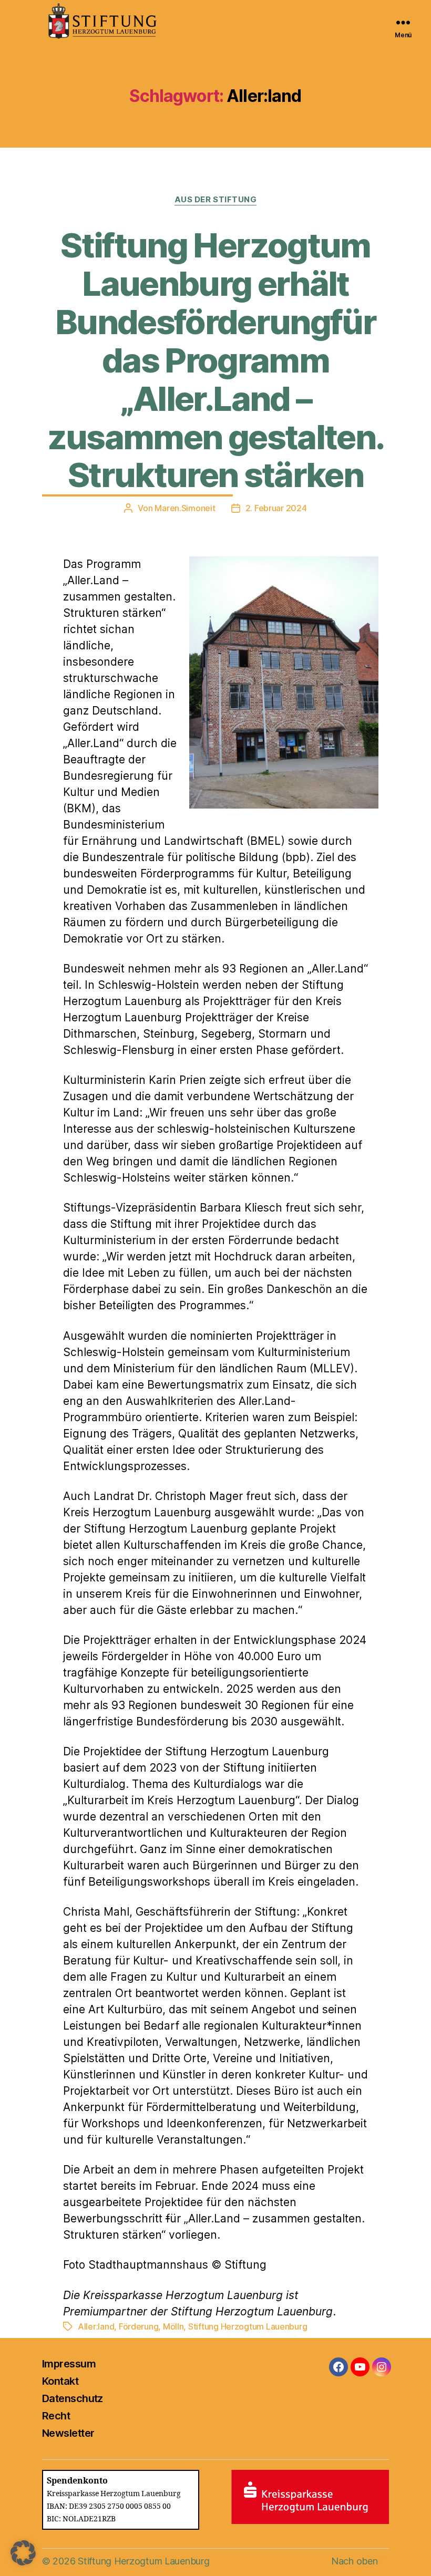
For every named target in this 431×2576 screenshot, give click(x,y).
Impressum (69, 2364)
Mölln (173, 2326)
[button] (23, 2553)
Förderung (139, 2326)
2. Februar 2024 (276, 508)
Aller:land (96, 2326)
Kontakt (60, 2381)
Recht (56, 2416)
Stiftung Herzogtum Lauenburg (248, 2326)
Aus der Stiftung (216, 200)
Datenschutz (73, 2398)
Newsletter (68, 2433)
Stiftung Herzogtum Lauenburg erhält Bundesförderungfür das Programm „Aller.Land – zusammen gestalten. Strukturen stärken (215, 360)
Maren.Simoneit (185, 508)
